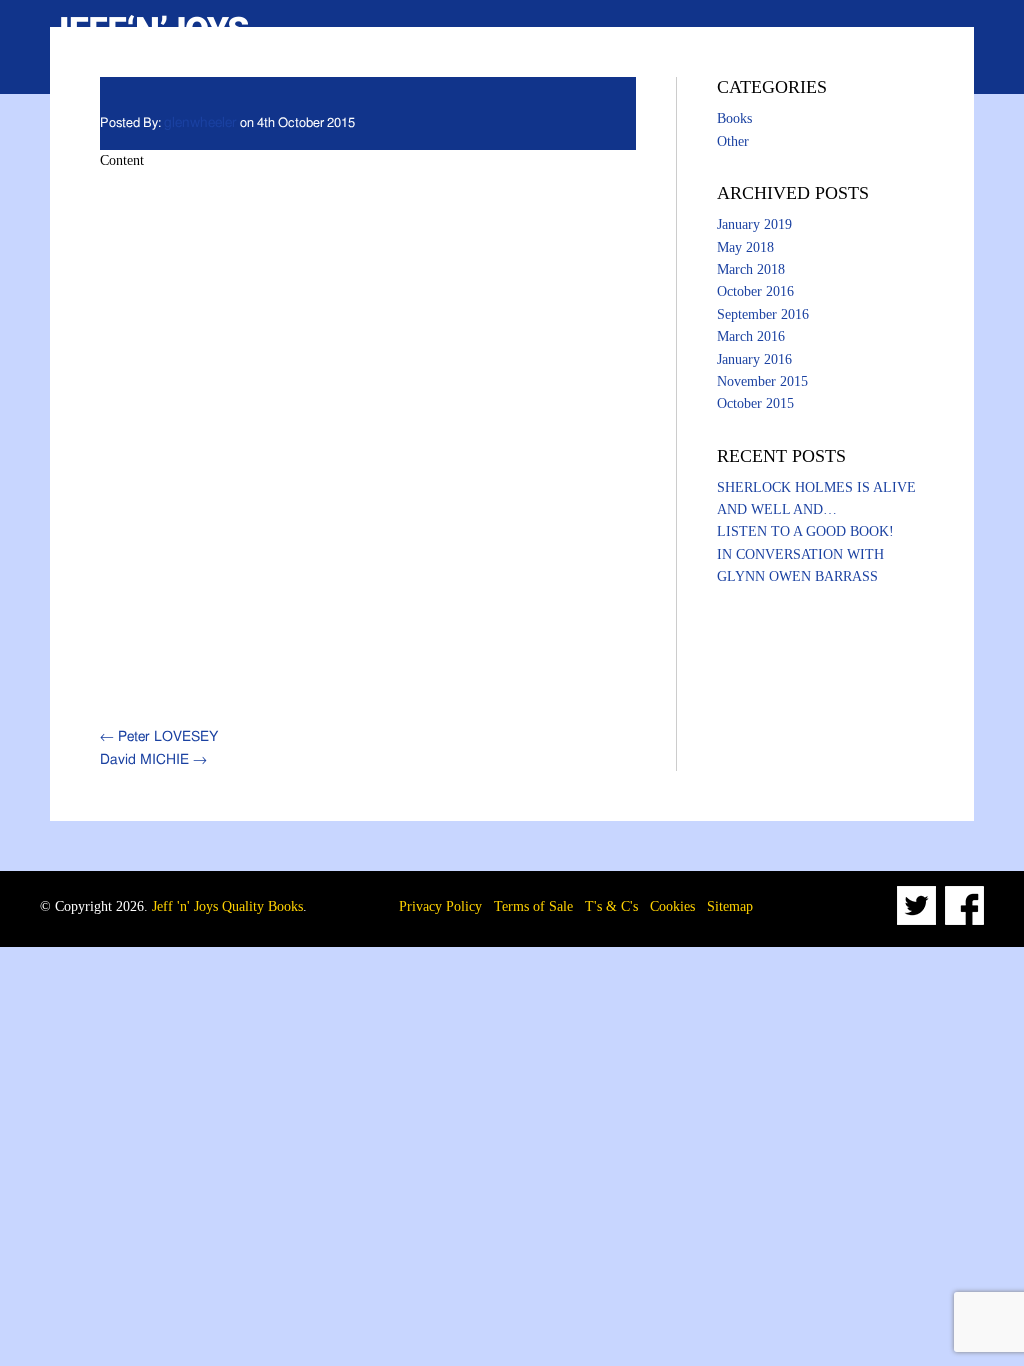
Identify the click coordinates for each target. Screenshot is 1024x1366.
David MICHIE (153, 760)
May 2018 (745, 247)
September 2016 (763, 314)
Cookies (672, 906)
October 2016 (755, 291)
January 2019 (754, 224)
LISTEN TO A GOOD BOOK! (805, 531)
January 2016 (754, 359)
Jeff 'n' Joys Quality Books (227, 906)
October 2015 (755, 403)
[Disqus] (368, 442)
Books (734, 118)
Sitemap (730, 906)
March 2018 (751, 269)
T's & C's (611, 906)
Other (733, 141)
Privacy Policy (440, 906)
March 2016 (751, 336)
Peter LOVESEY (159, 737)
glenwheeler (200, 123)
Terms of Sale (533, 906)
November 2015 (762, 381)
